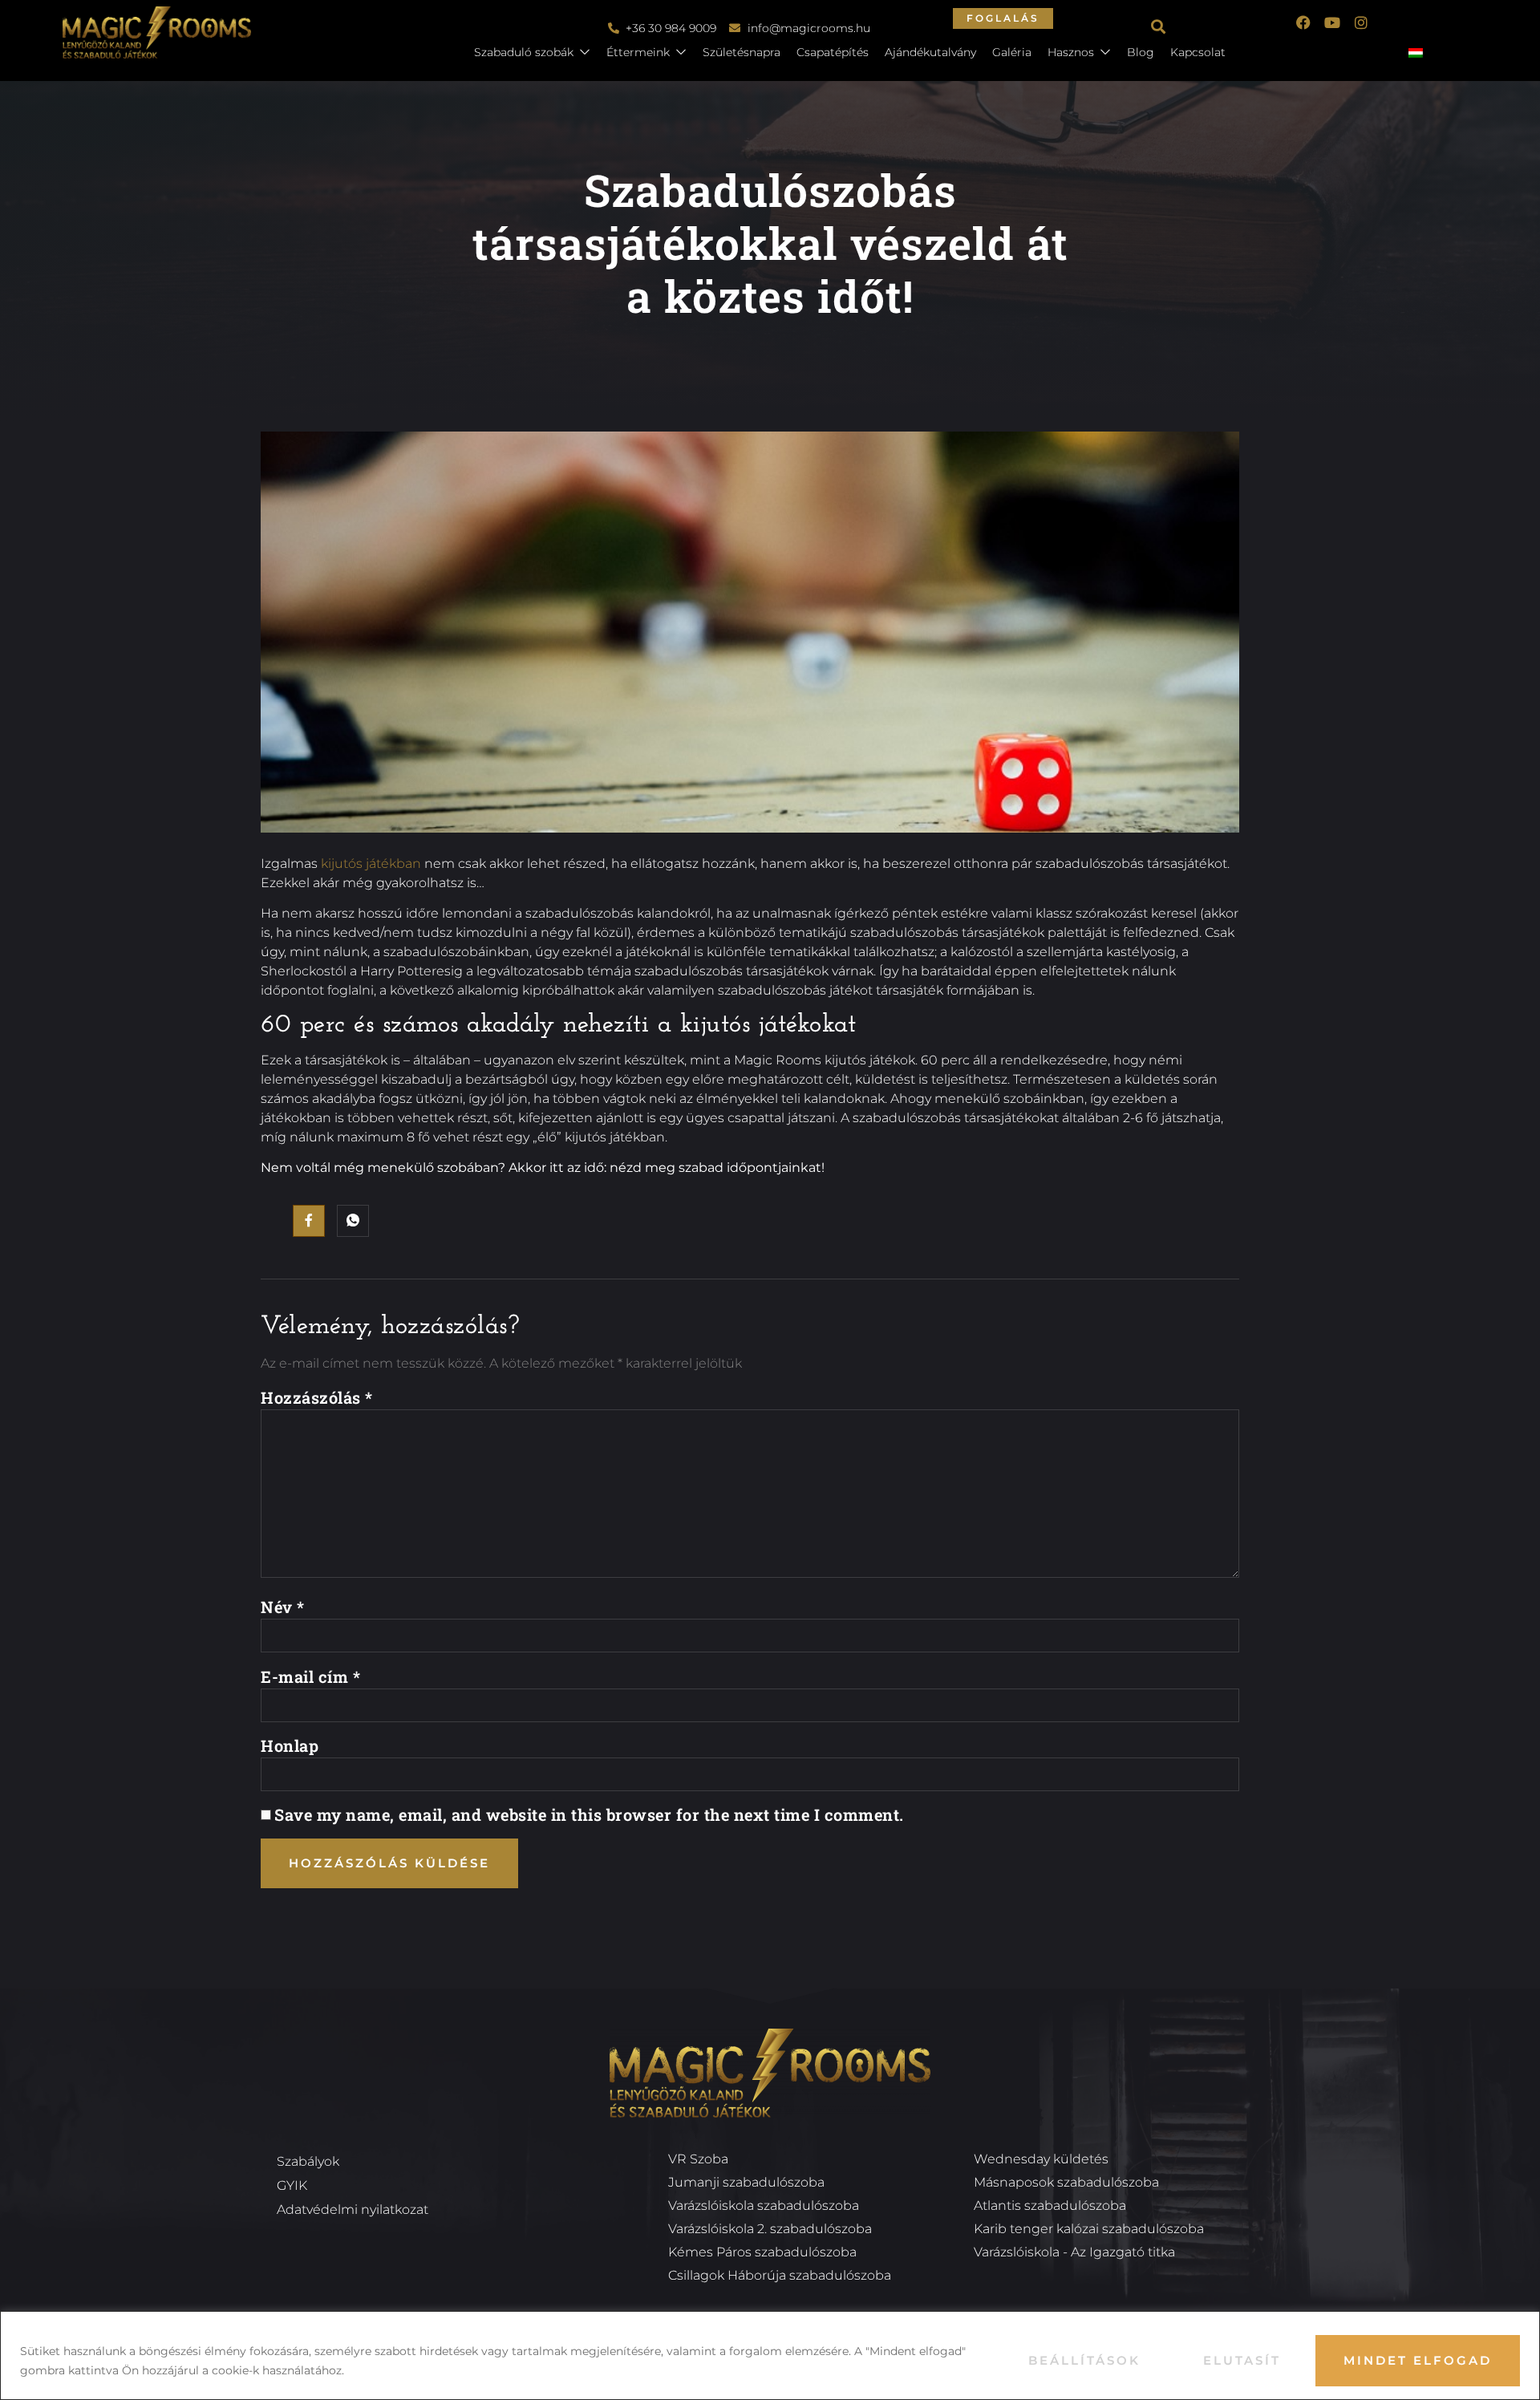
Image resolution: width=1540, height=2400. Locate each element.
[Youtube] (1332, 22)
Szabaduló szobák (524, 52)
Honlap (290, 1745)
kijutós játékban (371, 864)
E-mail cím (310, 1676)
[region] (770, 2355)
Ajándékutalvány (930, 52)
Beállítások (1084, 2360)
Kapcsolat (1198, 52)
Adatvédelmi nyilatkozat (353, 2209)
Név (283, 1607)
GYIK (292, 2185)
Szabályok (308, 2161)
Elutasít (1242, 2360)
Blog (1141, 52)
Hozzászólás (317, 1397)
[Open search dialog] (1159, 28)
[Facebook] (1303, 22)
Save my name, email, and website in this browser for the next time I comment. (589, 1814)
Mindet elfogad (1418, 2360)
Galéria (1012, 52)
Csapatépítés (833, 52)
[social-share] (309, 1221)
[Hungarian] (1422, 54)
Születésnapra (742, 52)
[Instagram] (1361, 22)
